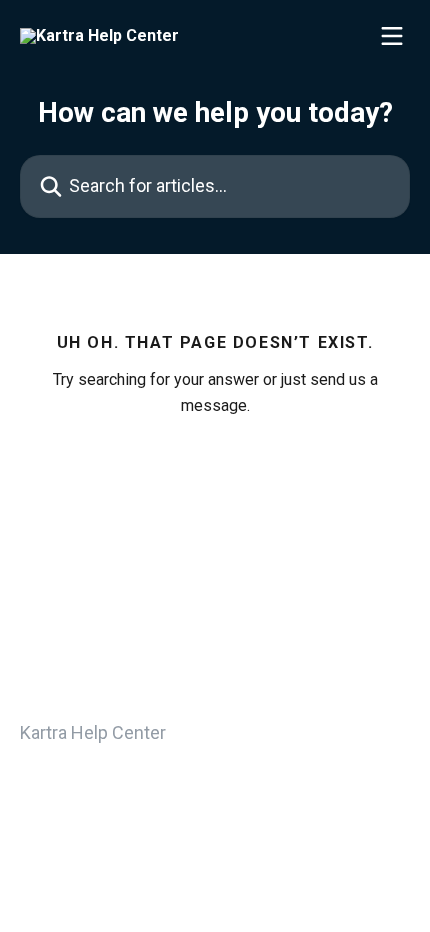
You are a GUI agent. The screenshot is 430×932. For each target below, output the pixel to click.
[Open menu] (392, 36)
